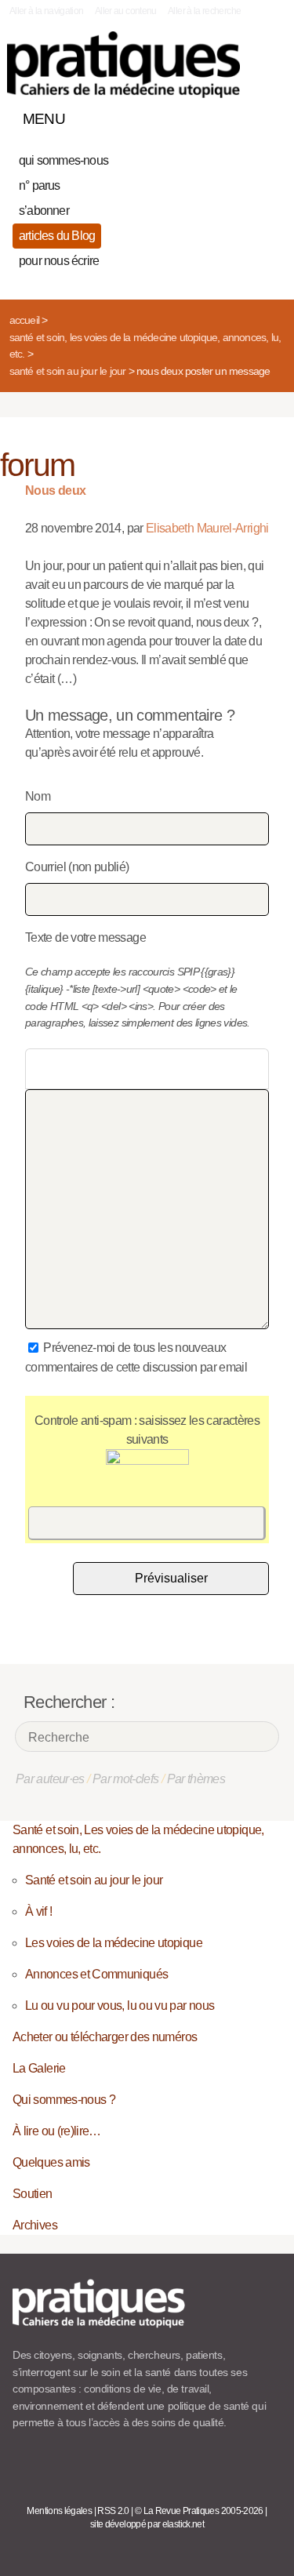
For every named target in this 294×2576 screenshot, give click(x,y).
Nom (38, 796)
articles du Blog (57, 236)
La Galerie (39, 2068)
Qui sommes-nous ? (64, 2100)
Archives (35, 2225)
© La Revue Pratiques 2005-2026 (199, 2511)
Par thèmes (196, 1779)
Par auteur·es (50, 1779)
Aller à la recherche (204, 11)
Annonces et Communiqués (96, 1974)
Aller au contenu (126, 11)
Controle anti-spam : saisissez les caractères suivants (147, 1430)
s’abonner (44, 211)
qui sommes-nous (64, 160)
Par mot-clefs (126, 1779)
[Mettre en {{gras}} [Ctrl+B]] (39, 1069)
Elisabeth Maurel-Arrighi (207, 528)
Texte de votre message (85, 937)
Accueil (24, 320)
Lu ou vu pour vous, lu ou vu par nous (120, 2006)
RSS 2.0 (113, 2511)
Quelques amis (51, 2162)
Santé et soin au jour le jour (68, 371)
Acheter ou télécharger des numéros (105, 2037)
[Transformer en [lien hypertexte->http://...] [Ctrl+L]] (90, 1069)
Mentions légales (59, 2511)
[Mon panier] (211, 115)
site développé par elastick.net (147, 2524)
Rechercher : (69, 1702)
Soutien (33, 2194)
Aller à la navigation (47, 11)
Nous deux (55, 490)
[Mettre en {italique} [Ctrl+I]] (65, 1069)
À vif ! (39, 1911)
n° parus (40, 185)
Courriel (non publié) (77, 867)
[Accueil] (123, 65)
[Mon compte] (238, 115)
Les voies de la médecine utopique (114, 1943)
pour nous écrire (59, 261)
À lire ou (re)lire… (57, 2131)
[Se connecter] (265, 115)
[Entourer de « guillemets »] (140, 1069)
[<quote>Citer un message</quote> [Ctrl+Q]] (115, 1069)
